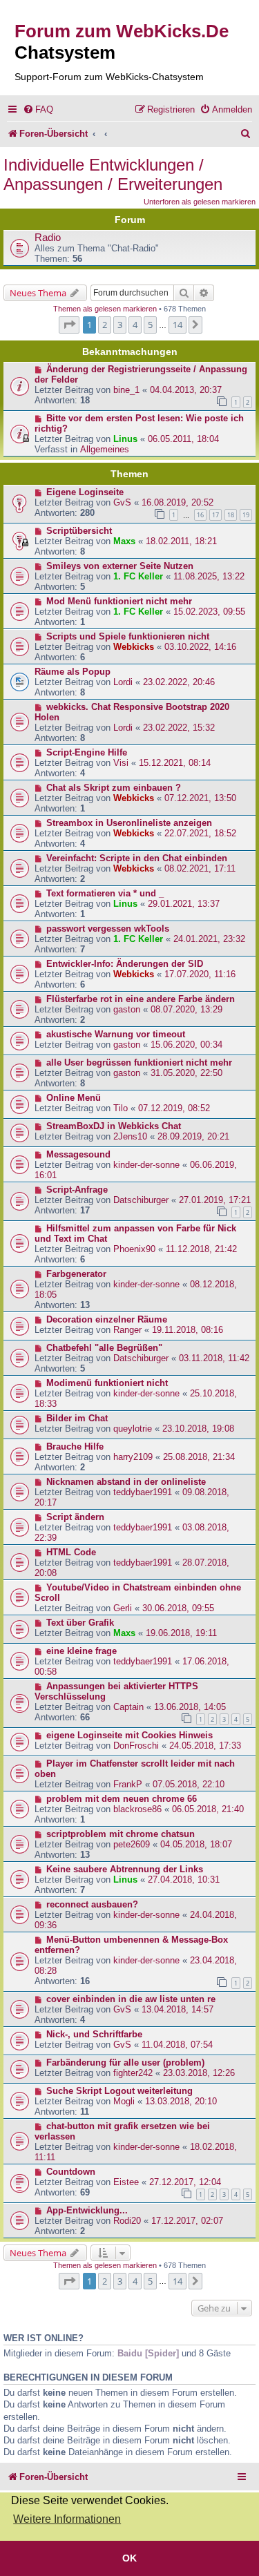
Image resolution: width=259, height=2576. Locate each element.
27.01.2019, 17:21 (215, 1200)
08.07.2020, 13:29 (186, 1009)
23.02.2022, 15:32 (179, 728)
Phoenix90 (134, 1249)
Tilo (121, 1108)
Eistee (126, 2182)
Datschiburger (141, 1200)
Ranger (127, 1330)
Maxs (124, 541)
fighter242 (133, 2073)
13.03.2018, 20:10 (181, 2101)
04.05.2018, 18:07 (196, 1844)
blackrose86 (137, 1809)
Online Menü (74, 1098)
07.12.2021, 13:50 (200, 798)
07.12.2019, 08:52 (174, 1108)
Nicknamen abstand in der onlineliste (126, 1482)
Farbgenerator (76, 1274)
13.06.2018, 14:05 (190, 1707)
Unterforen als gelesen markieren (200, 202)
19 (246, 515)
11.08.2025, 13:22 (209, 576)
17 (215, 515)
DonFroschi (136, 1746)
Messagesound (78, 1154)
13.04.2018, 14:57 (178, 2009)
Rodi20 (127, 2221)
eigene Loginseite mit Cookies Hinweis (129, 1735)
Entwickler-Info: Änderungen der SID (125, 964)
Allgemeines (105, 449)
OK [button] (129, 2558)
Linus (125, 439)
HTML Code (71, 1552)
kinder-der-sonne (146, 1165)
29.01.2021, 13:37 (184, 904)
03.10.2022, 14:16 (200, 647)
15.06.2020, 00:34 (186, 1045)
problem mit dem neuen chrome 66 (122, 1799)
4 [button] (135, 325)
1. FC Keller (138, 576)
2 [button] (105, 325)
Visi (121, 763)
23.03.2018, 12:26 (199, 2073)
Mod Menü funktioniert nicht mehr (119, 601)
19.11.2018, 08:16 (188, 1330)
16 (200, 515)
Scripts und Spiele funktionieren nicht (128, 636)
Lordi (123, 682)
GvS (122, 502)
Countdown (71, 2172)
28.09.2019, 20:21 (193, 1136)
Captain (128, 1707)
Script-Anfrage (77, 1190)
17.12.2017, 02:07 (187, 2221)
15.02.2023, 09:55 (209, 612)
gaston (127, 1009)
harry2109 (133, 1457)
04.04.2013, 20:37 (186, 390)
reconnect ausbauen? (92, 1904)
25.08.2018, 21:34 (199, 1457)
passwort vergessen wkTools (108, 929)
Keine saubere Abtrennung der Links (125, 1869)
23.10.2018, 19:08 (198, 1429)
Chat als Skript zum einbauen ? (114, 788)
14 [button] (178, 325)
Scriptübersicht (79, 531)
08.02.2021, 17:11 (200, 868)
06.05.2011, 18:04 (183, 439)
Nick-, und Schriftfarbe (94, 2034)
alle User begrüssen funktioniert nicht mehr (139, 1063)
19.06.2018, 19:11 (181, 1633)
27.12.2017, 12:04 (185, 2182)
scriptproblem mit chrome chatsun (121, 1834)
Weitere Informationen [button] (67, 2519)
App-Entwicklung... (87, 2210)
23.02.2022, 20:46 (179, 682)
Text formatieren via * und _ (105, 893)
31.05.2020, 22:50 (186, 1073)
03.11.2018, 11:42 (214, 1358)
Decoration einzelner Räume (107, 1319)
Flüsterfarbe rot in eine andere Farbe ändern (141, 999)
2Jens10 (130, 1136)
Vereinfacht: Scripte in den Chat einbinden (137, 858)
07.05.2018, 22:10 (189, 1784)
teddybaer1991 (143, 1492)
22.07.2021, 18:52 (200, 833)
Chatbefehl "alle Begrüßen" (104, 1348)
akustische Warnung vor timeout (116, 1034)
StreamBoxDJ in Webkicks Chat (114, 1126)
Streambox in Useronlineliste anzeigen (129, 823)
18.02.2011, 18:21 (181, 541)
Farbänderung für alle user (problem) (125, 2063)
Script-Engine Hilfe (87, 752)
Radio (48, 238)
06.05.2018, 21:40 (208, 1809)
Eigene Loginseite (85, 492)
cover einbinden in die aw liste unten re (131, 1999)
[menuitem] (38, 109)
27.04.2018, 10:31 (184, 1880)
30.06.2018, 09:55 (178, 1608)
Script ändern (75, 1517)
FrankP (128, 1784)
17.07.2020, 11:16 (200, 974)
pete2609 (132, 1844)
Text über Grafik (80, 1623)
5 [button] (150, 325)
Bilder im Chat (77, 1418)
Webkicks (134, 647)
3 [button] (120, 325)
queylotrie (133, 1429)
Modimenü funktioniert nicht (107, 1383)
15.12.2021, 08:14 (175, 763)
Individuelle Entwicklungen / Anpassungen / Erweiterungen (113, 174)
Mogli (124, 2101)
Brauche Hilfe (75, 1446)
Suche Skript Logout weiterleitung (119, 2091)
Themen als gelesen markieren (105, 309)
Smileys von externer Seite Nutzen (120, 566)
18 (231, 515)
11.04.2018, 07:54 (177, 2045)
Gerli (123, 1608)
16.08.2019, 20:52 (178, 502)
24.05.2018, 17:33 (205, 1746)
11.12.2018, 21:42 (201, 1249)
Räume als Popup (73, 672)
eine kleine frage (81, 1651)
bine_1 (126, 390)
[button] (69, 325)
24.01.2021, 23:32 (209, 939)
